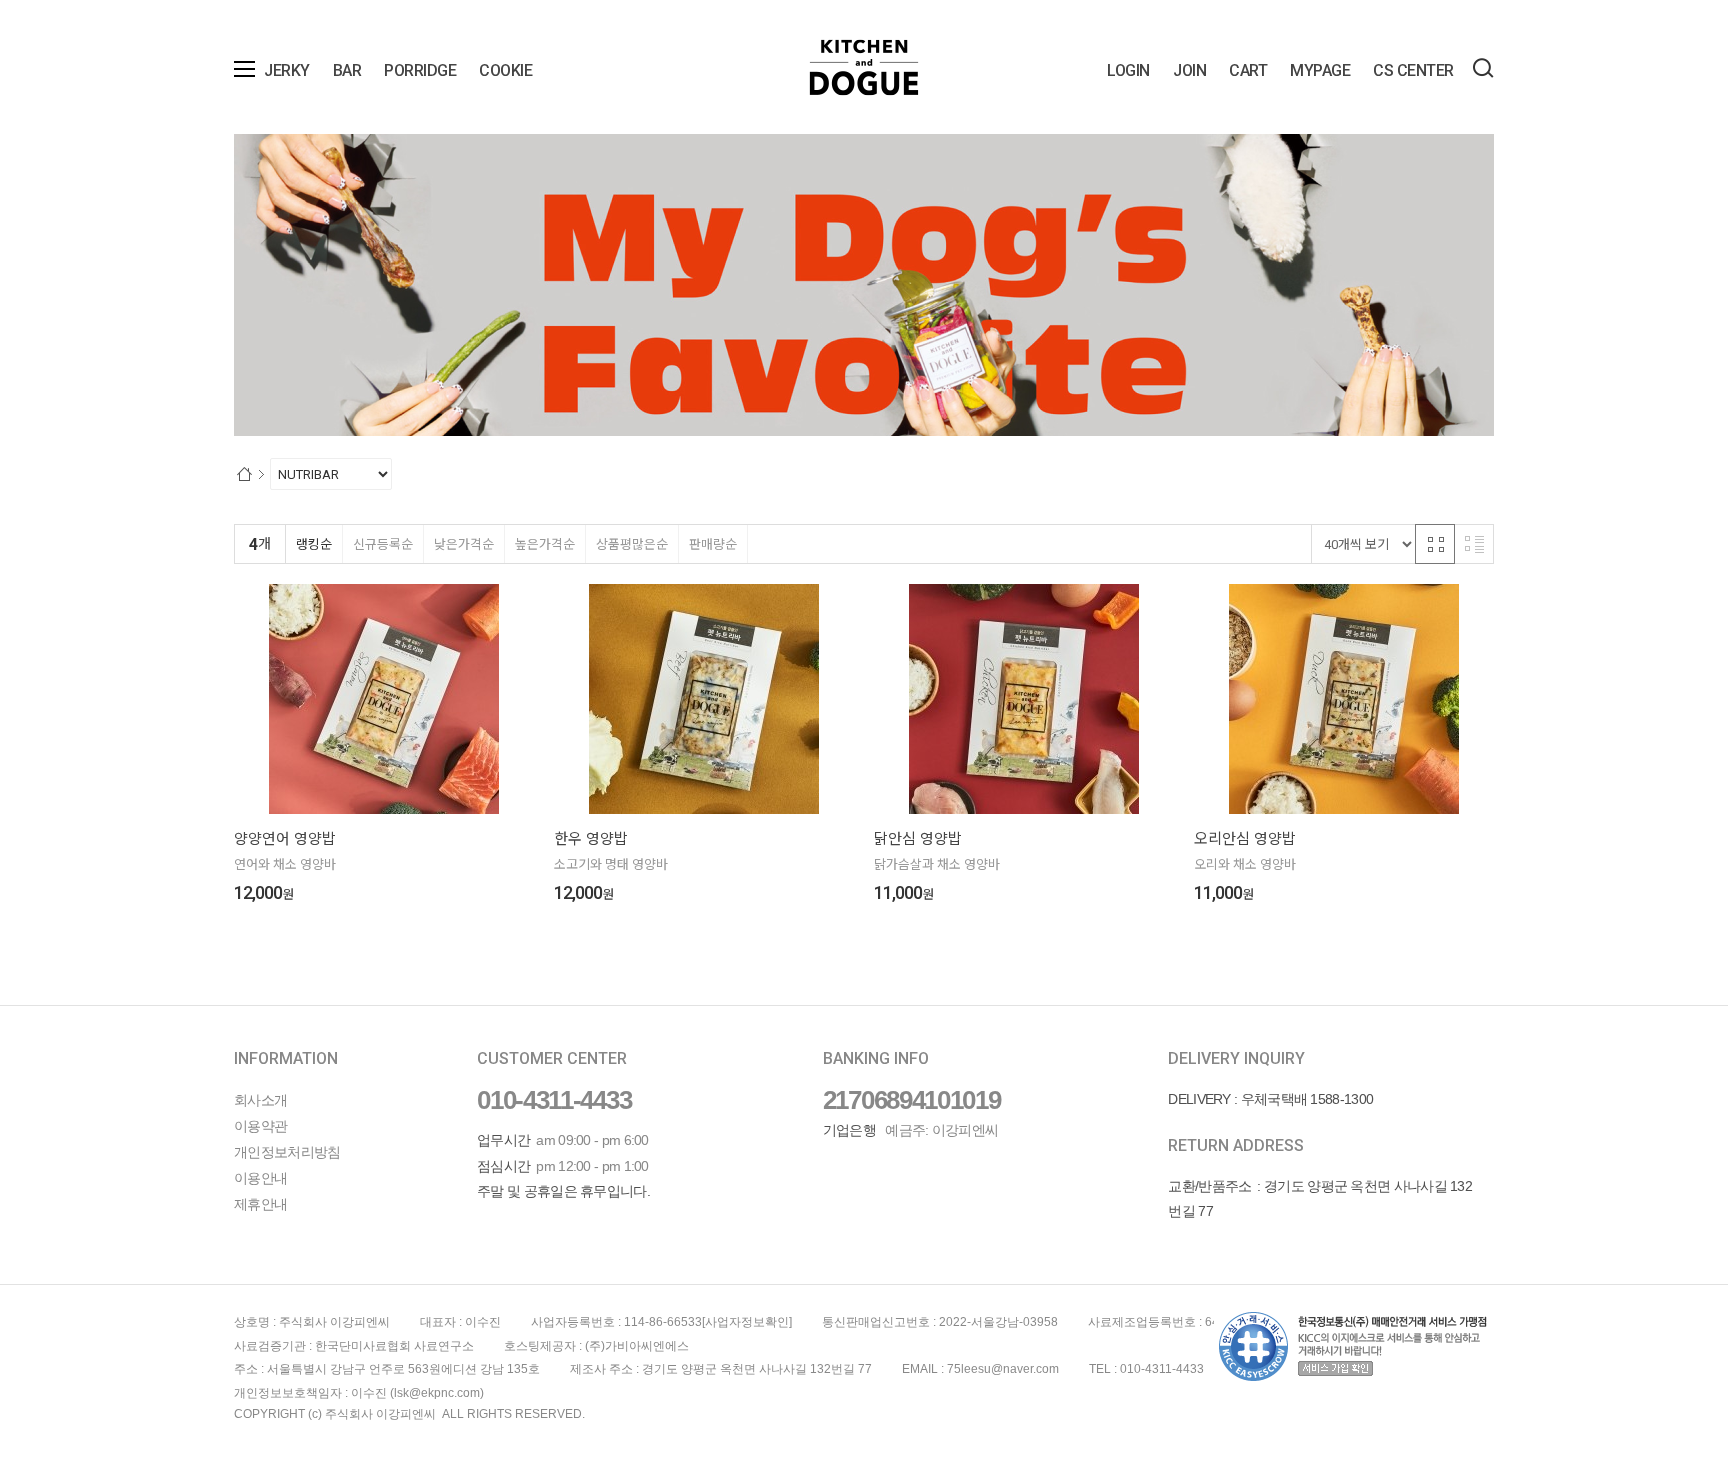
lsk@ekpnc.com (437, 1393)
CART (1248, 70)
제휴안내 (260, 1204)
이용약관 (260, 1126)
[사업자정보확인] (747, 1322)
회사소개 (260, 1100)
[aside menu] (244, 69)
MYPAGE (1320, 70)
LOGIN (1128, 70)
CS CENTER (1413, 70)
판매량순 (713, 544)
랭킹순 (314, 544)
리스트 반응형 (1474, 544)
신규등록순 (383, 544)
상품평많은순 (632, 544)
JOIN (1189, 70)
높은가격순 (545, 544)
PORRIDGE (420, 70)
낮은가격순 (464, 544)
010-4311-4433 (554, 1100)
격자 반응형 (1435, 544)
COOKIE (505, 70)
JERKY (287, 70)
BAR (347, 70)
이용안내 (260, 1178)
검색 (1483, 68)
